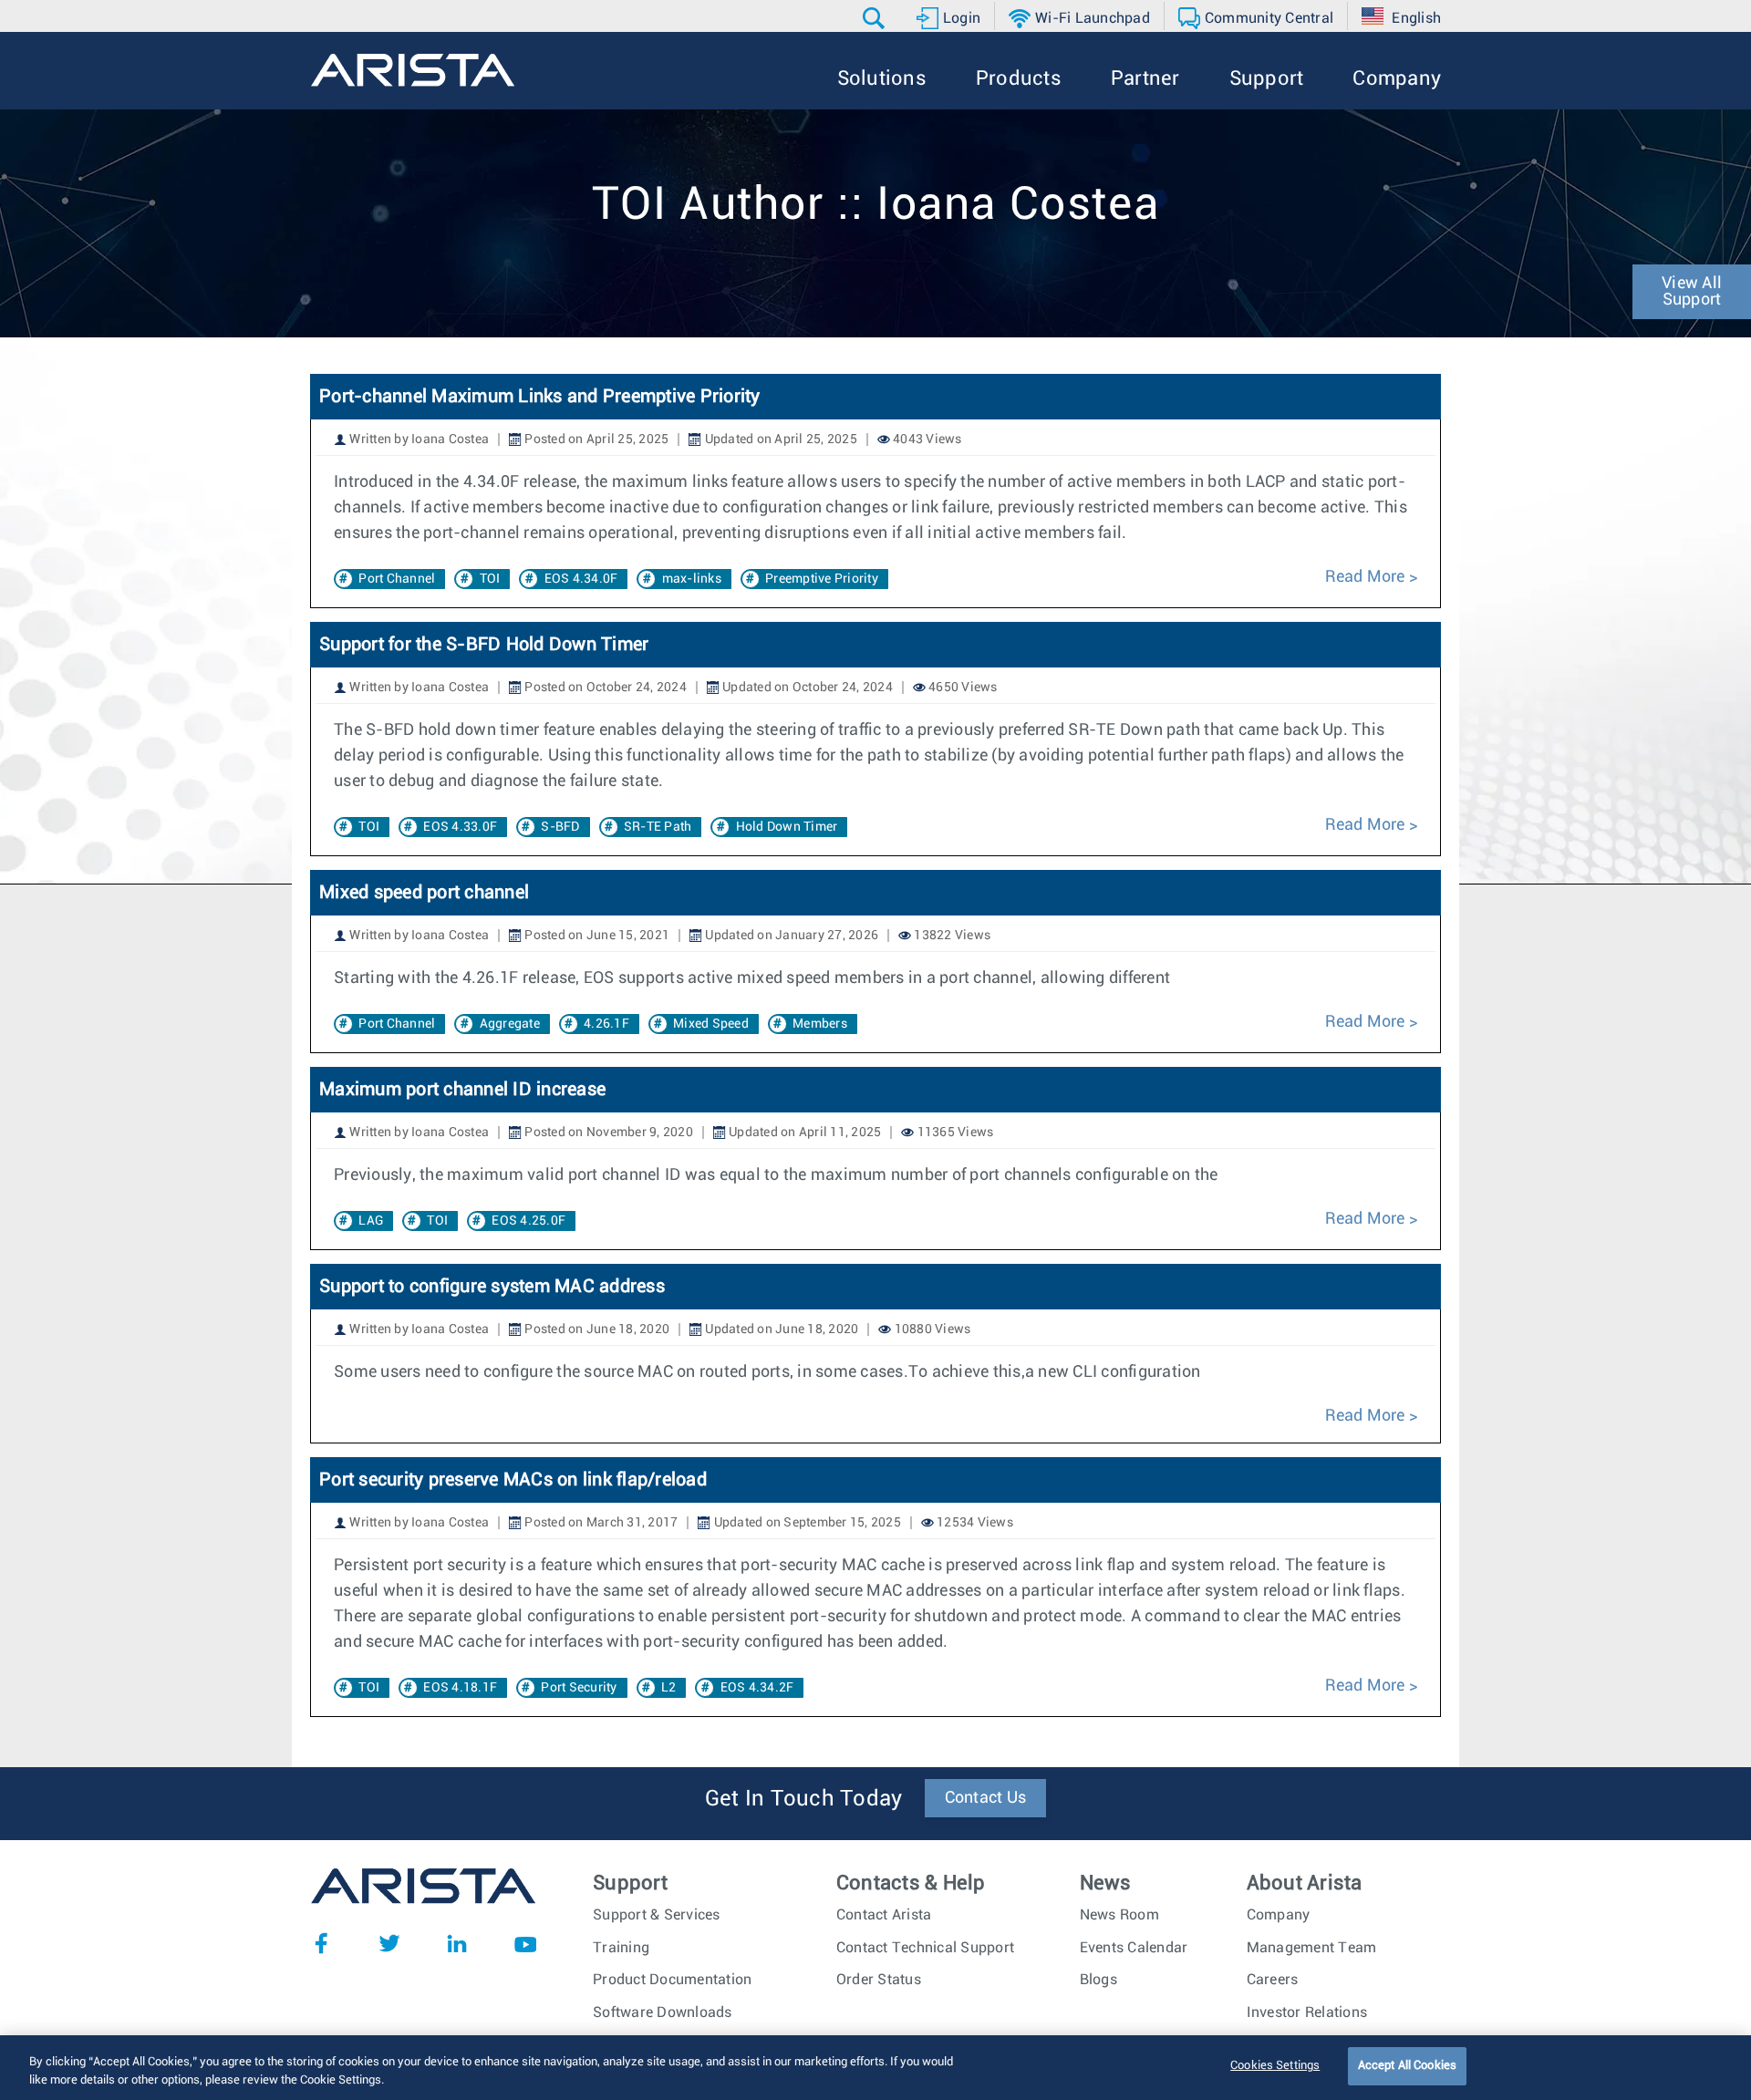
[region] (875, 2068)
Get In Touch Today (804, 1799)
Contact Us (986, 1798)
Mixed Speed (711, 1024)
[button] (876, 18)
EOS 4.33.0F (460, 827)
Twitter (389, 1943)
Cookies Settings (1275, 2066)
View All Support (1692, 292)
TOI (490, 579)
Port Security (579, 1688)
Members (820, 1024)
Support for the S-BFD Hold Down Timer (484, 645)
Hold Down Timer (787, 827)
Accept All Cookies (1407, 2066)
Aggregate (510, 1024)
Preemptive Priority (822, 579)
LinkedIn (457, 1943)
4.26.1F (606, 1024)
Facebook (321, 1943)
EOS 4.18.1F (460, 1688)
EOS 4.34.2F (757, 1688)
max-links (692, 579)
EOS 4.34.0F (581, 579)
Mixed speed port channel (424, 893)
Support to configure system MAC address (492, 1287)
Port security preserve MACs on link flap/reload (513, 1480)
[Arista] (413, 70)
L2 (669, 1688)
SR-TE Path (658, 827)
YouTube (525, 1943)
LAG (371, 1221)
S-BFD (560, 827)
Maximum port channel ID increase (462, 1090)
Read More (1365, 577)
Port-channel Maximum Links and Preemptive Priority (540, 397)
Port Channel (397, 579)
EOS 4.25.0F (528, 1221)
